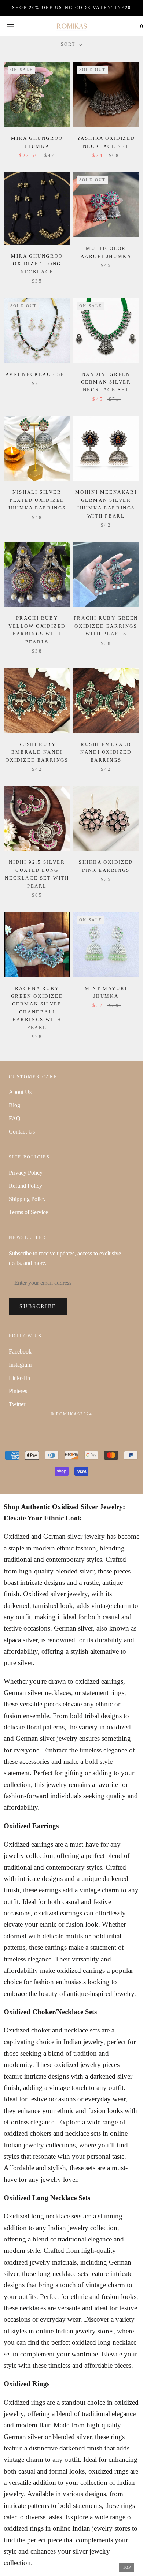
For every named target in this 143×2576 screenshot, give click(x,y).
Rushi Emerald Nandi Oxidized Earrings (106, 752)
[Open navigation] (10, 26)
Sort (69, 44)
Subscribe (38, 1306)
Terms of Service (28, 1212)
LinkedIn (19, 1378)
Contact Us (22, 1132)
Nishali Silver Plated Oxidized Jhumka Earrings (37, 500)
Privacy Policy (26, 1173)
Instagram (20, 1365)
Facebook (20, 1352)
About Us (20, 1092)
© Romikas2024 (72, 1414)
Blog (14, 1105)
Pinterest (19, 1391)
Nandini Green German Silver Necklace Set (106, 382)
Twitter (17, 1404)
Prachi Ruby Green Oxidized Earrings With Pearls (106, 626)
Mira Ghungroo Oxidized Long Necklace (37, 264)
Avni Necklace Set (37, 374)
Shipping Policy (27, 1199)
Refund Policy (25, 1186)
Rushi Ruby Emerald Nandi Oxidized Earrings (37, 752)
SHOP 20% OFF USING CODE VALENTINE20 (72, 8)
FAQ (15, 1118)
